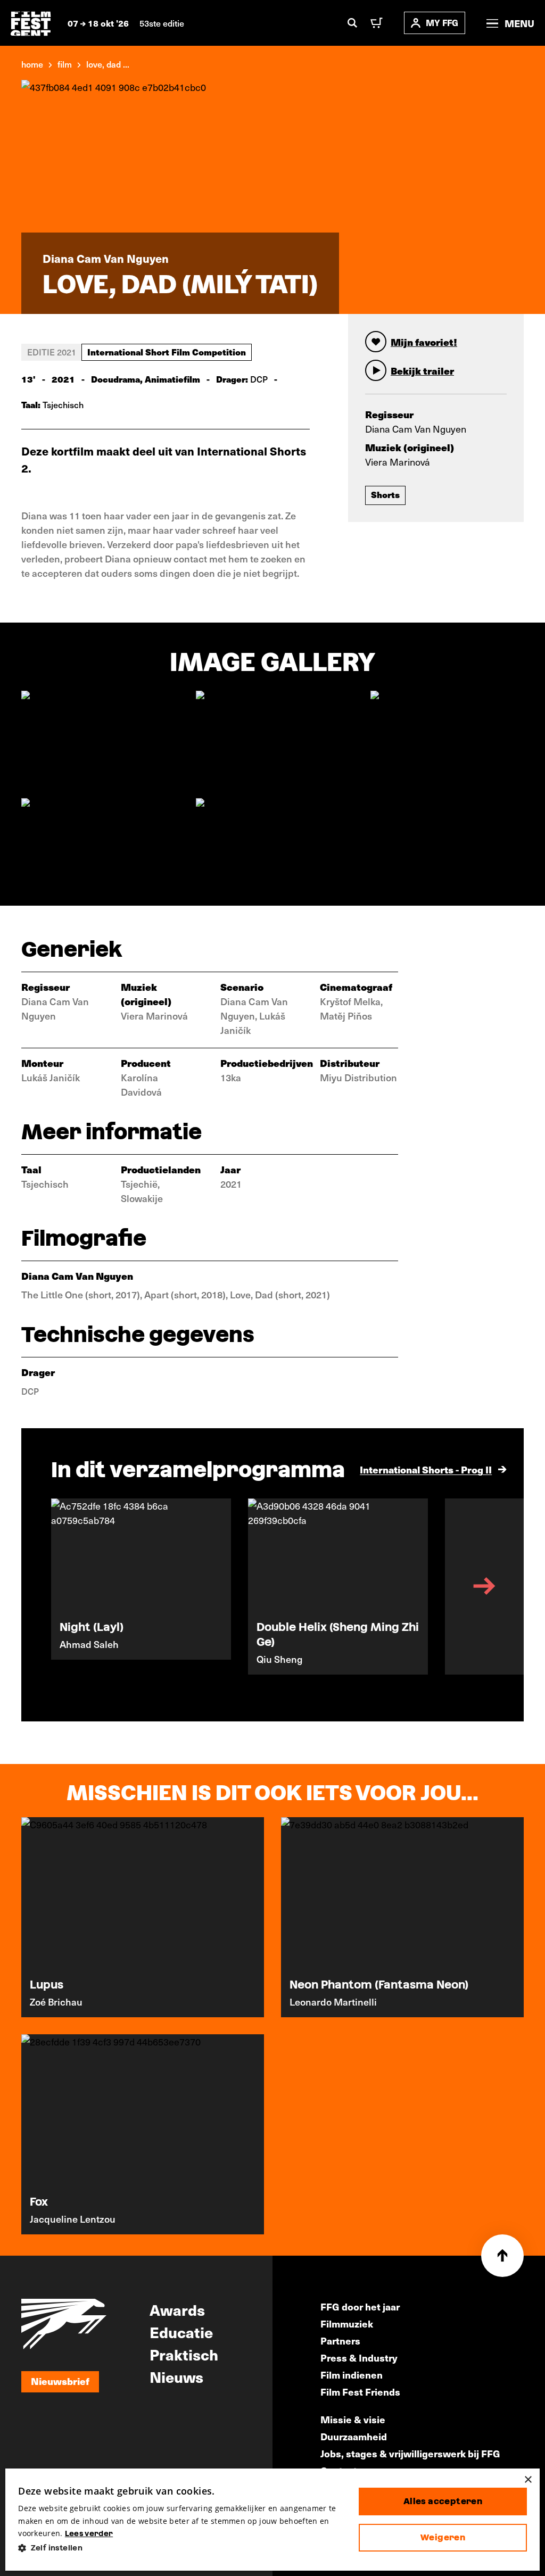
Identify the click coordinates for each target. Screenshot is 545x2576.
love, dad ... (108, 64)
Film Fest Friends (360, 2392)
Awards (177, 2309)
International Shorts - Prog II (426, 1469)
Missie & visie (353, 2419)
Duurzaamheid (354, 2436)
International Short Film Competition (167, 352)
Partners (340, 2341)
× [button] (528, 2480)
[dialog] (272, 2520)
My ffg (442, 23)
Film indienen (352, 2375)
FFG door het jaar (360, 2306)
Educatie (181, 2332)
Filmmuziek (347, 2324)
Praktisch (184, 2354)
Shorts (385, 494)
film (65, 64)
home (32, 64)
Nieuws (176, 2376)
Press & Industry (359, 2358)
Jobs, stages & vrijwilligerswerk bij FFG (410, 2453)
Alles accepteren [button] (443, 2501)
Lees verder (89, 2533)
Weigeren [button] (443, 2537)
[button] (180, 2548)
